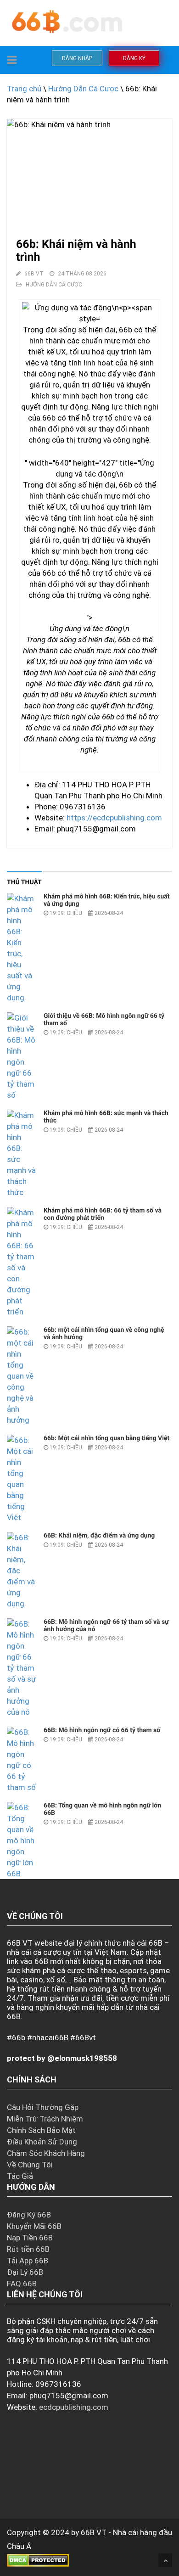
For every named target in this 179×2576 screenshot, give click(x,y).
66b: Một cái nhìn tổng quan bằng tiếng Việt (106, 1438)
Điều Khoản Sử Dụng (42, 2142)
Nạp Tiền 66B (30, 2238)
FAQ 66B (22, 2284)
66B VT (94, 2532)
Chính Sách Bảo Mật (41, 2130)
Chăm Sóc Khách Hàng (46, 2153)
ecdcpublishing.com (74, 2407)
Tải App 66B (28, 2261)
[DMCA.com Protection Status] (38, 2560)
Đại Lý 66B (25, 2272)
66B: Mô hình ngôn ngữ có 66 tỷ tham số (102, 1730)
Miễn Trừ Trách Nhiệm (45, 2119)
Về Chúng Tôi (30, 2165)
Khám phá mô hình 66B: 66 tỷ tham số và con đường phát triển (103, 1214)
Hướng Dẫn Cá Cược (83, 89)
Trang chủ (24, 89)
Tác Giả (20, 2176)
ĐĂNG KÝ (134, 58)
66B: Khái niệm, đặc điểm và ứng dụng (99, 1536)
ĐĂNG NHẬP (77, 58)
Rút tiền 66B (28, 2249)
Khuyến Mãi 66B (34, 2226)
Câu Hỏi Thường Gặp (43, 2107)
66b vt (34, 274)
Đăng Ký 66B (29, 2215)
